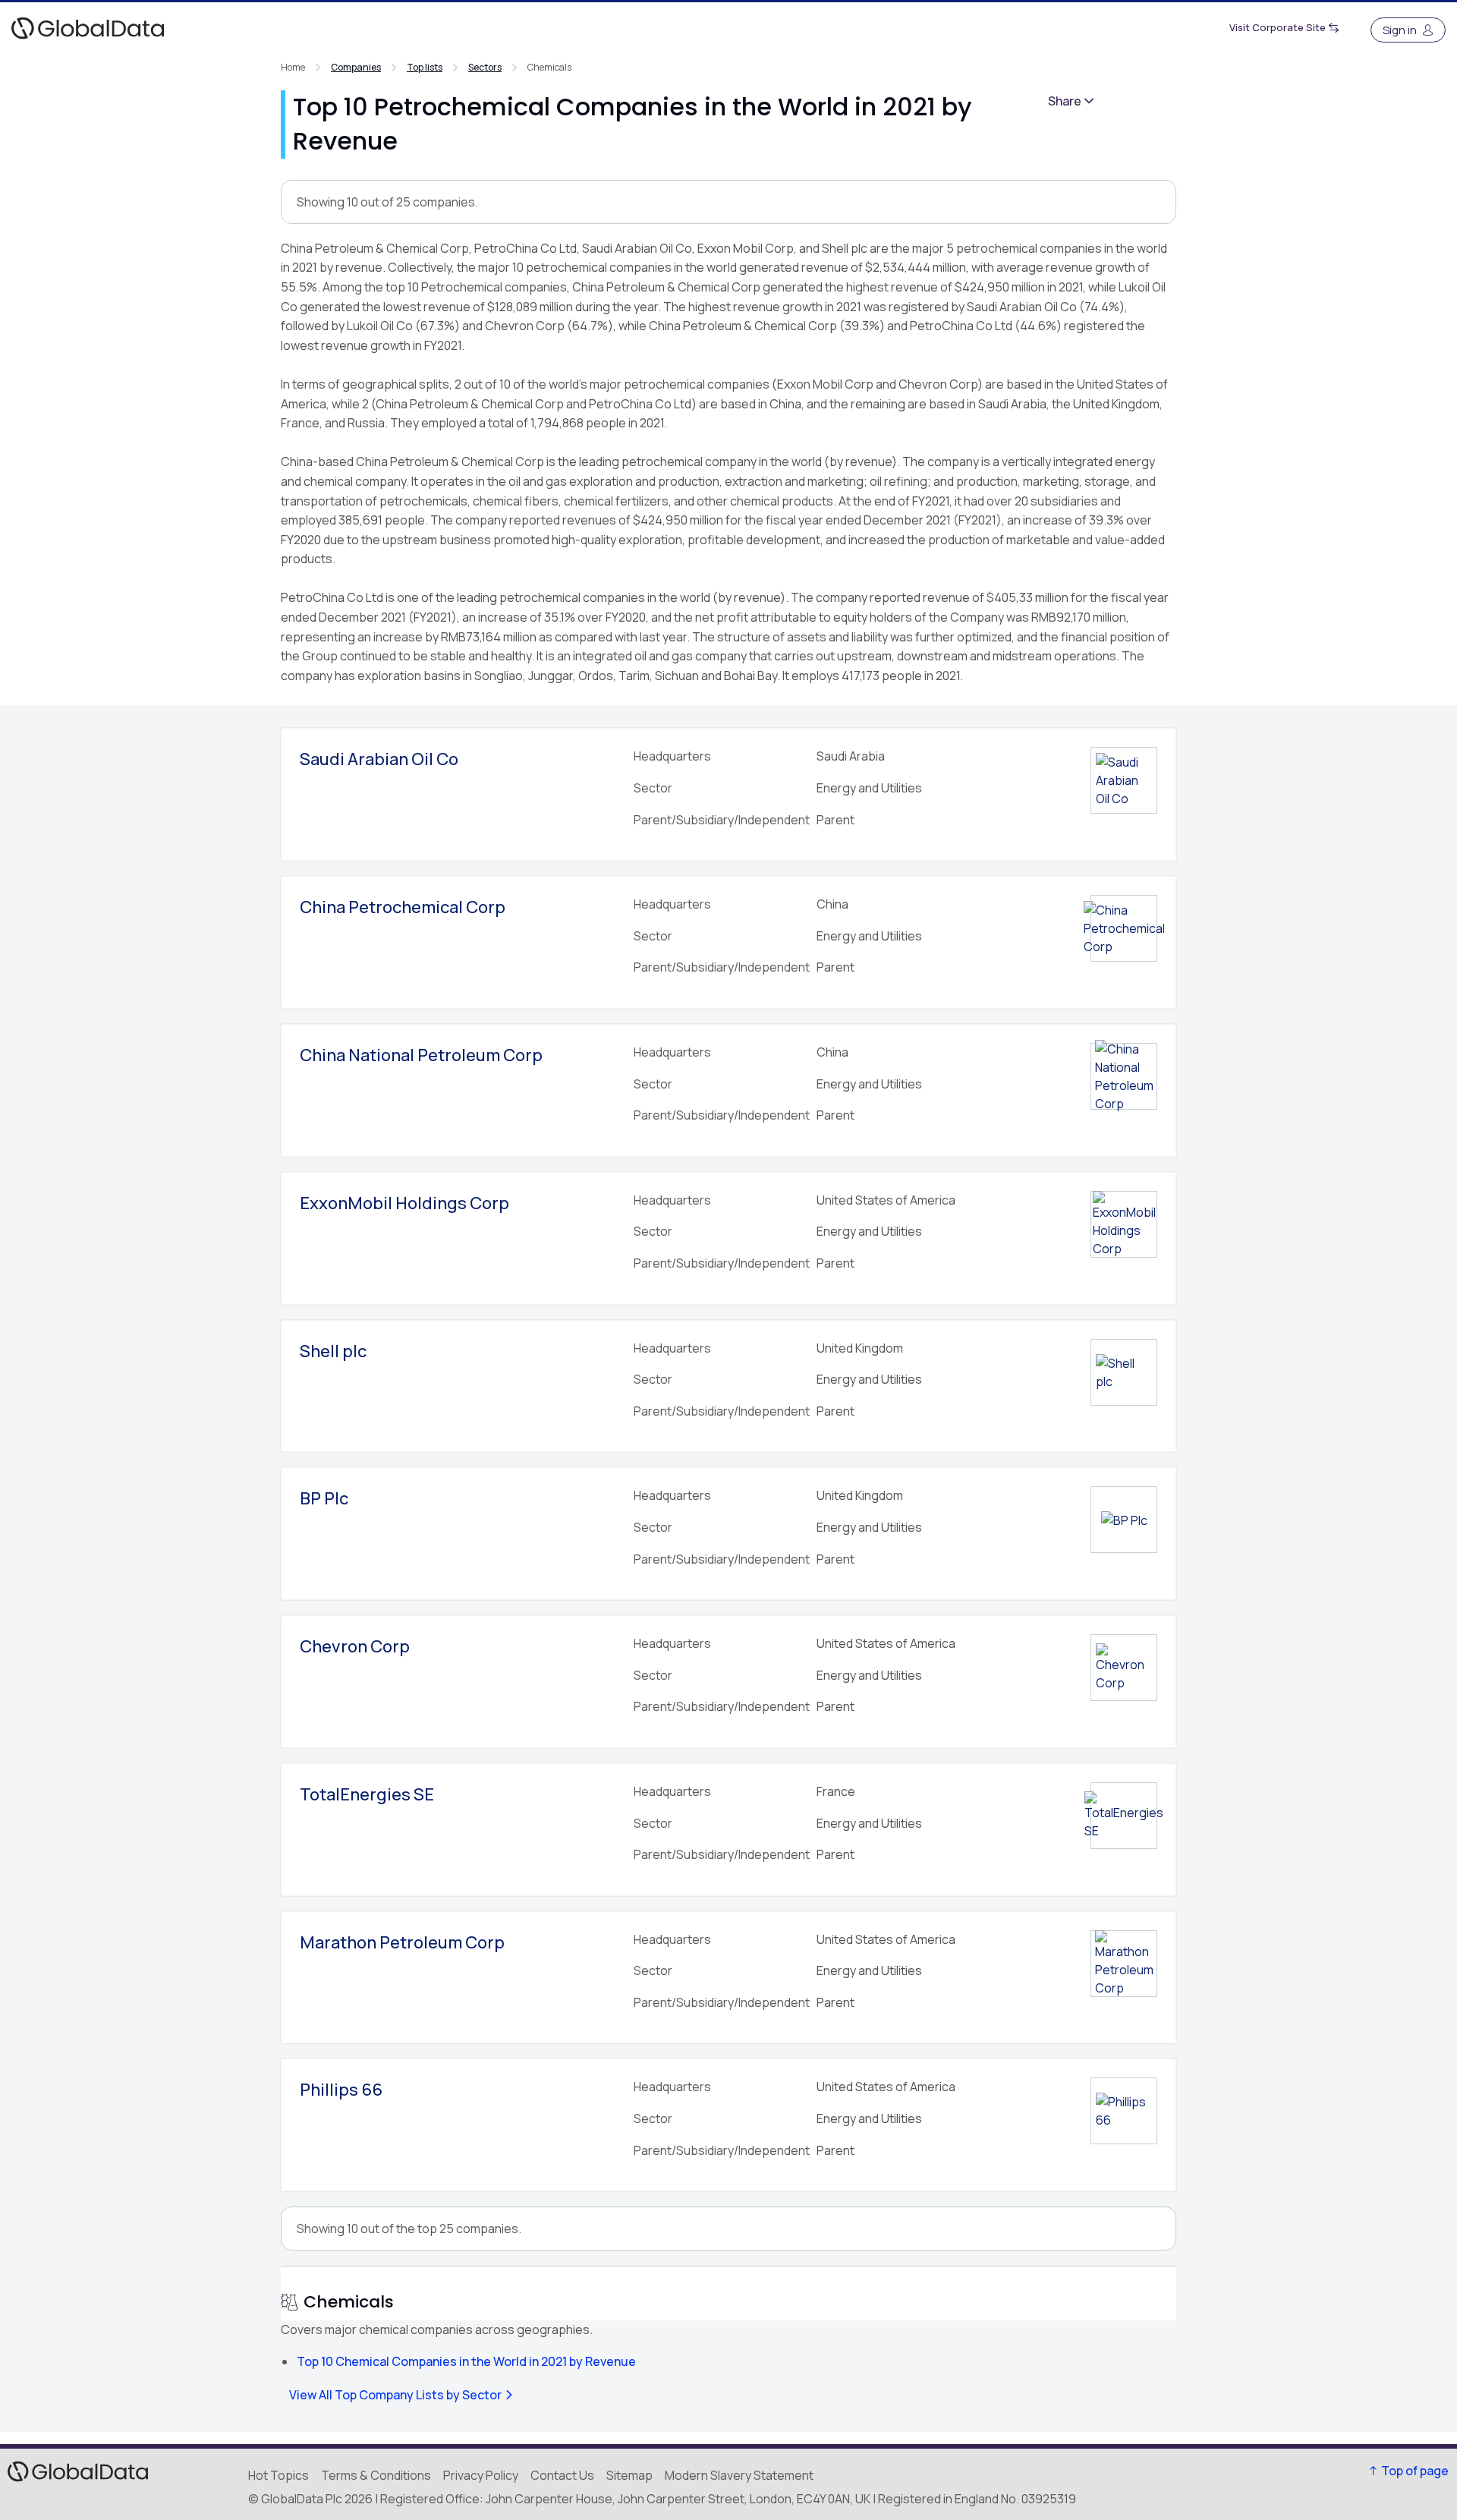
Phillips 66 (341, 2090)
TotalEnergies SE (367, 1794)
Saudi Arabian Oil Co (379, 759)
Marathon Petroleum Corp (402, 1942)
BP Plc (324, 1498)
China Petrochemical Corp (403, 907)
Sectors (485, 67)
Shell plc (333, 1351)
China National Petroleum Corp (421, 1055)
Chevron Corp (355, 1646)
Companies (356, 67)
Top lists (425, 67)
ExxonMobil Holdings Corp (404, 1203)
